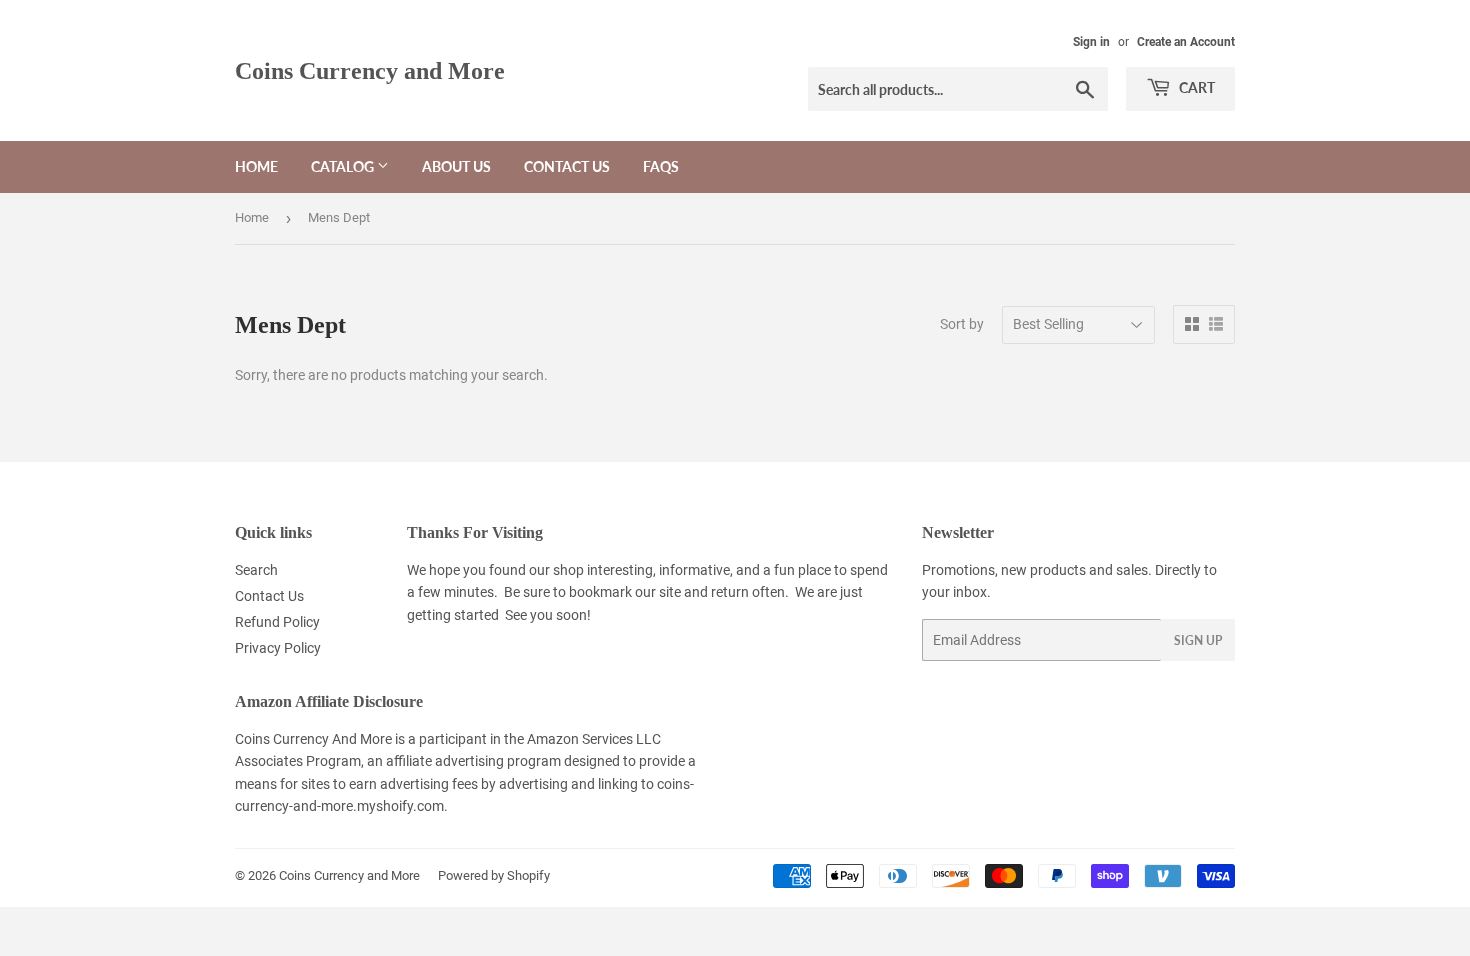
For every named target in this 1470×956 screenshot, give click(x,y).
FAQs (661, 166)
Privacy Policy (278, 648)
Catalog (344, 166)
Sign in (1091, 42)
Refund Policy (277, 622)
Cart (1195, 87)
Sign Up (1198, 640)
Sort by (962, 324)
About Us (456, 166)
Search (256, 570)
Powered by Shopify (494, 875)
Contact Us (567, 166)
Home (256, 166)
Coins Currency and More (370, 70)
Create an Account (1186, 42)
